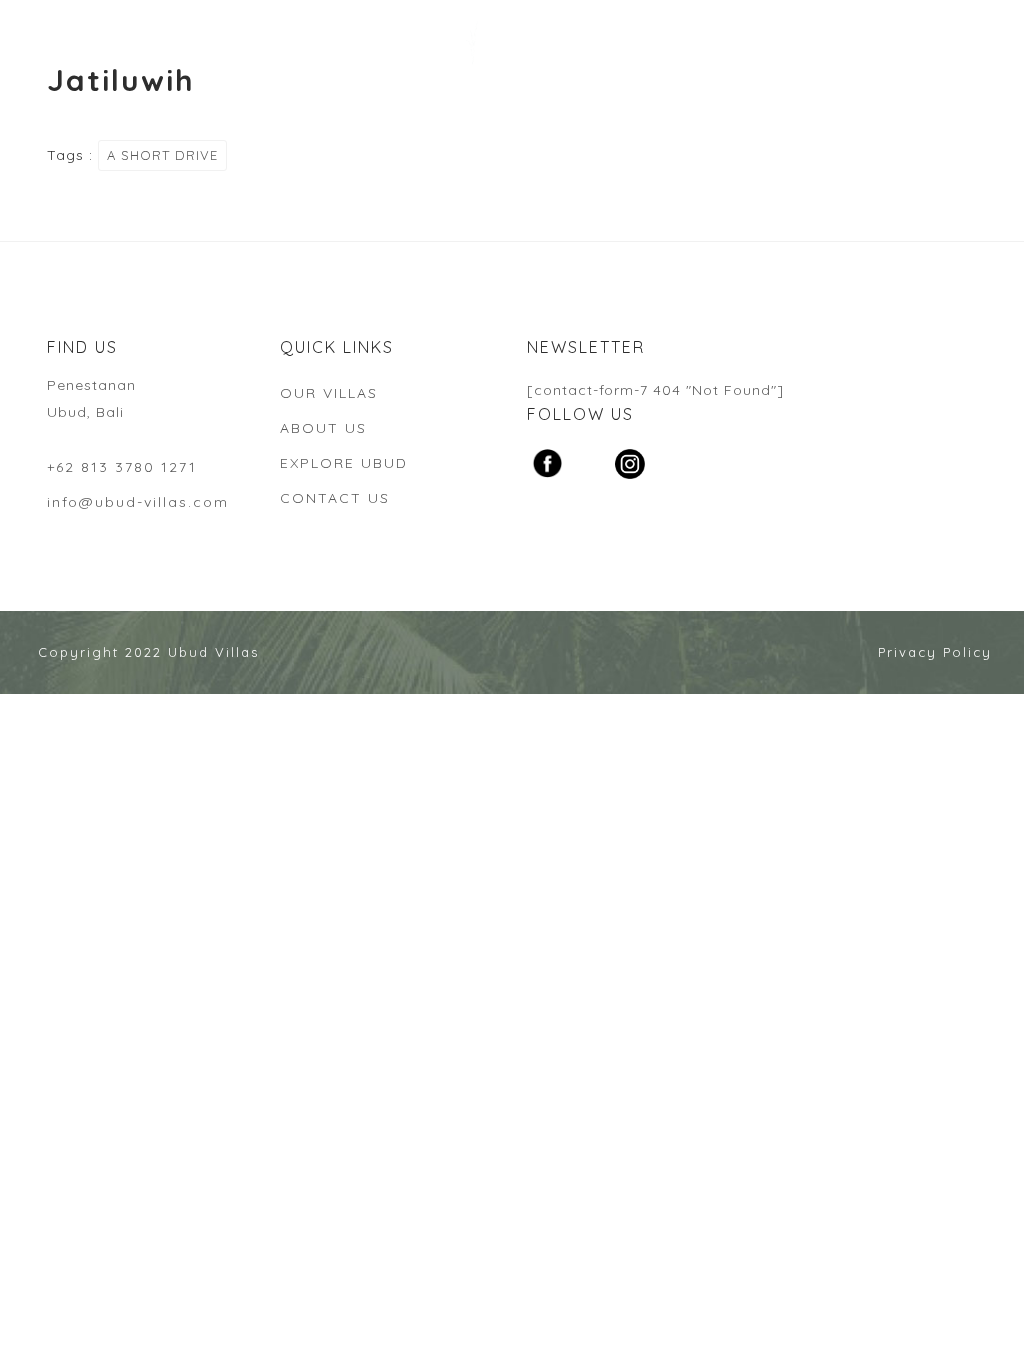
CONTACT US (335, 498)
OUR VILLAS (329, 393)
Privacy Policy (935, 652)
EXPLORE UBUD (344, 463)
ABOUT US (323, 428)
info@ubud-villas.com (138, 502)
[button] (32, 30)
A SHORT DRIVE (162, 155)
